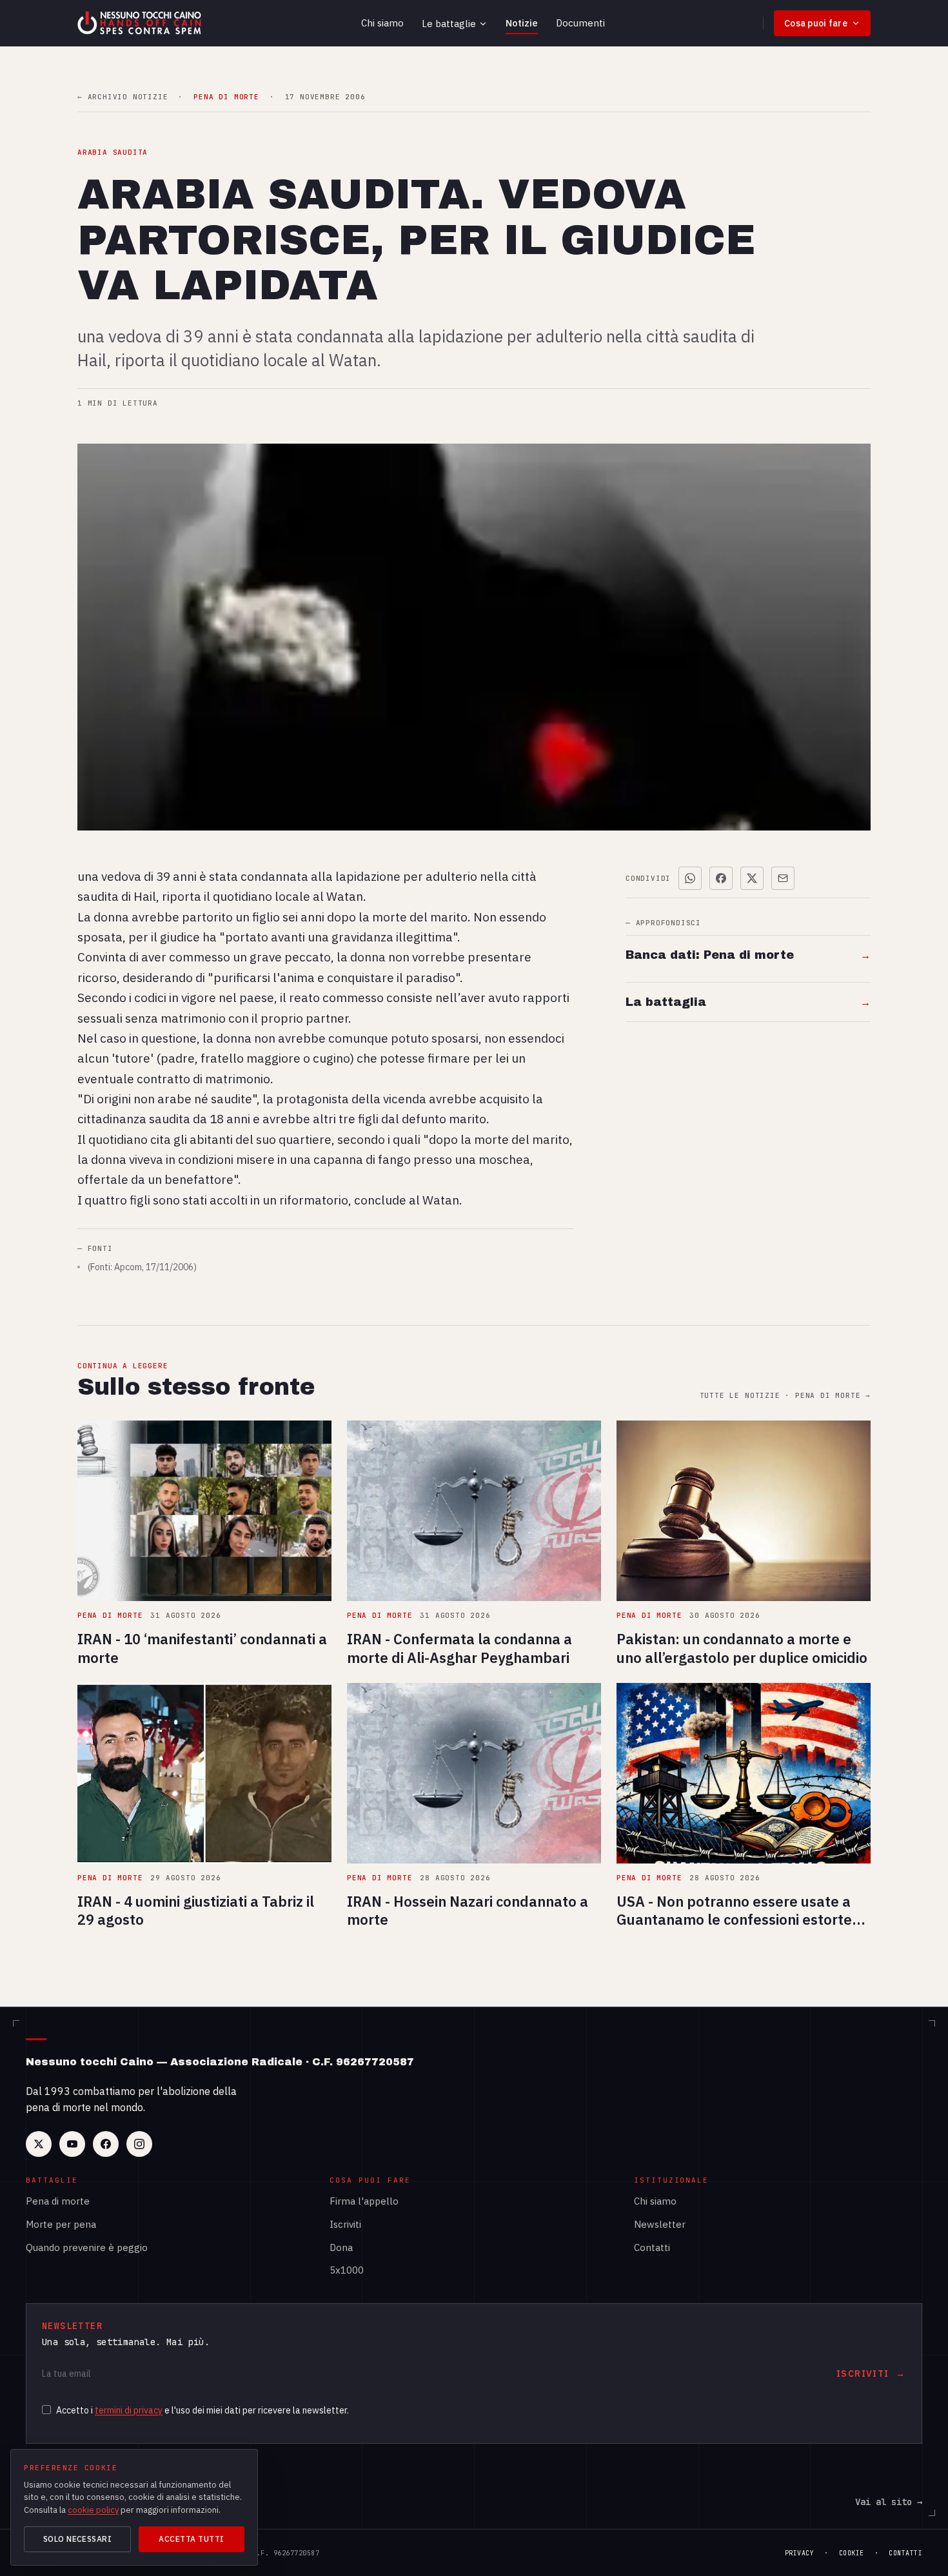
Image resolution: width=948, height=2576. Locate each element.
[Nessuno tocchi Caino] (141, 23)
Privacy (800, 2553)
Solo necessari (78, 2539)
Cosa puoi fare (816, 23)
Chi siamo (382, 23)
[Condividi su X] (752, 878)
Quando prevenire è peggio (87, 2247)
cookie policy (93, 2510)
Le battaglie (449, 24)
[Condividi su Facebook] (721, 878)
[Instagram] (139, 2144)
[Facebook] (106, 2144)
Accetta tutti (191, 2539)
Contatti (652, 2247)
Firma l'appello (364, 2201)
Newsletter (660, 2224)
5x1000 (347, 2270)
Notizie (522, 23)
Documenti (580, 23)
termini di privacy (129, 2410)
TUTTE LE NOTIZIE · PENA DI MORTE (785, 1396)
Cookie (852, 2553)
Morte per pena (61, 2224)
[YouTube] (72, 2144)
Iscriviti (345, 2224)
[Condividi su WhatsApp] (690, 878)
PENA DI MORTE (226, 97)
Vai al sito (889, 2502)
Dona (341, 2247)
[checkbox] (46, 2410)
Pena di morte (58, 2201)
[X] (39, 2144)
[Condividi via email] (783, 878)
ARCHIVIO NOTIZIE (123, 97)
